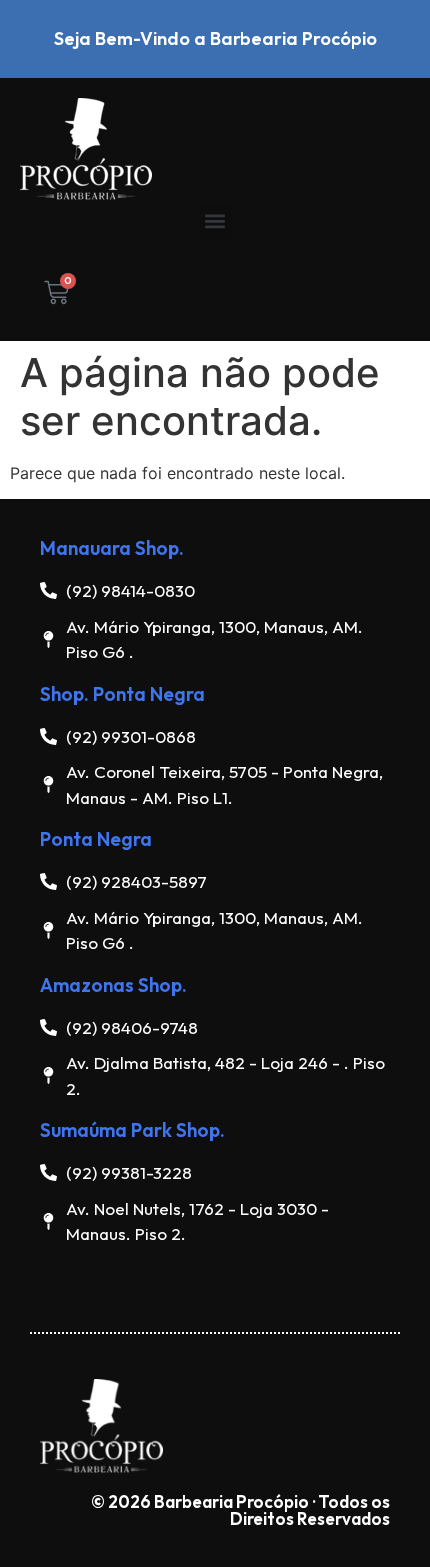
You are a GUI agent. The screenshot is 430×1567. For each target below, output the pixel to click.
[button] (215, 221)
